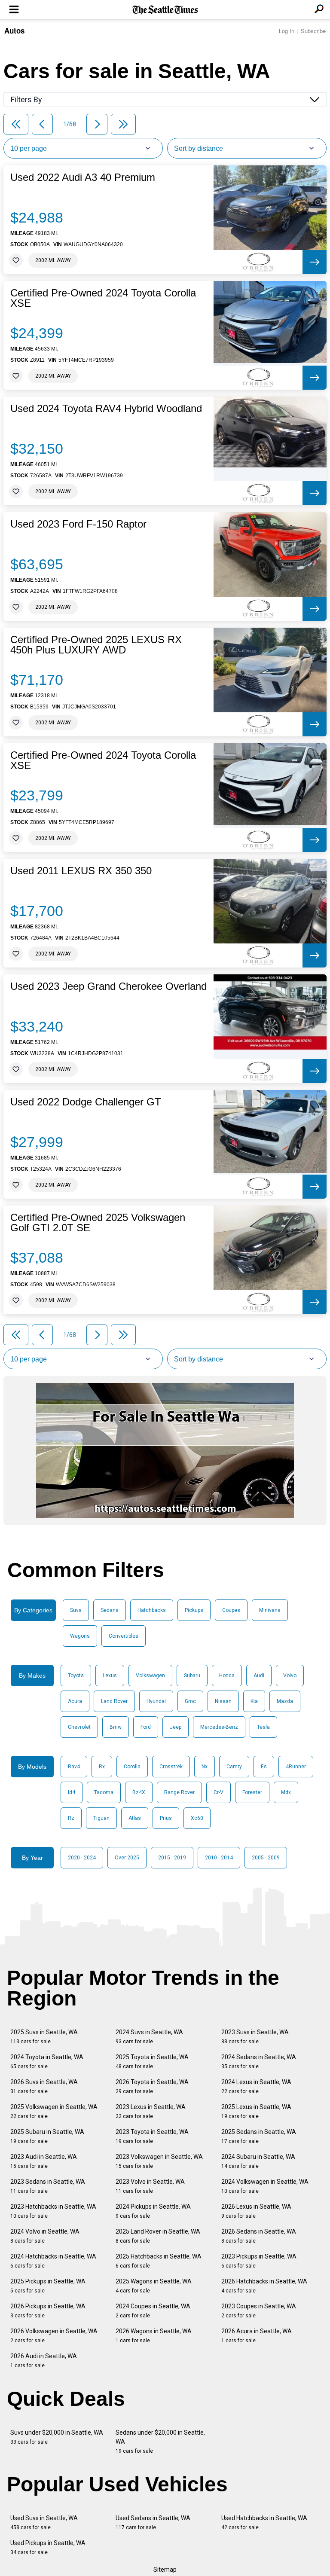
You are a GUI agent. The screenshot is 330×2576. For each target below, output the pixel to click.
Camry (234, 1767)
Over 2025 (127, 1858)
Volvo (290, 1676)
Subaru (192, 1676)
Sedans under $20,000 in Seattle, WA (160, 2442)
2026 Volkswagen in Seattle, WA (54, 2336)
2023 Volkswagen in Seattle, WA (159, 2161)
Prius (166, 1818)
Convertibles (124, 1636)
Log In (287, 31)
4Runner (296, 1767)
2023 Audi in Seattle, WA (44, 2161)
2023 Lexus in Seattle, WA (151, 2111)
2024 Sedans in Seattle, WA (259, 2062)
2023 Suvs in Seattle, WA (255, 2037)
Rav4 (74, 1767)
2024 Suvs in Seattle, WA (149, 2037)
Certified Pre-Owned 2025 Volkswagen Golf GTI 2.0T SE (98, 1223)
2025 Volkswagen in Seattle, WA (54, 2111)
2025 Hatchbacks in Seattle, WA (159, 2261)
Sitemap (165, 2570)
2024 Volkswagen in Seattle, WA (265, 2186)
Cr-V (218, 1792)
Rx (102, 1767)
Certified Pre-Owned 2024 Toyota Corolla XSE (103, 298)
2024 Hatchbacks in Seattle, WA (53, 2261)
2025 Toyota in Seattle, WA (152, 2062)
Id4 (72, 1792)
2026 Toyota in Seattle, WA (152, 2086)
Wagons (80, 1636)
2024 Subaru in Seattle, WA (258, 2161)
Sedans (110, 1610)
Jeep (176, 1727)
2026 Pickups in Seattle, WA (48, 2311)
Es (264, 1767)
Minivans (270, 1610)
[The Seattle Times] (165, 10)
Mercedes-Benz (219, 1727)
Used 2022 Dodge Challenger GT (86, 1102)
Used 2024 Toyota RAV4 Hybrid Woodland (106, 409)
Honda (227, 1676)
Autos (14, 31)
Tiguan (101, 1818)
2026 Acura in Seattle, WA (257, 2336)
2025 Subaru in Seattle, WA (47, 2136)
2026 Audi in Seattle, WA (44, 2361)
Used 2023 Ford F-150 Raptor (78, 524)
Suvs (76, 1610)
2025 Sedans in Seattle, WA (259, 2136)
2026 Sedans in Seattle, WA (259, 2236)
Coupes (231, 1610)
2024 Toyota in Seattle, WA (47, 2062)
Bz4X (139, 1792)
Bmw (116, 1727)
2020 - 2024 (82, 1858)
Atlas (135, 1818)
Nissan (223, 1701)
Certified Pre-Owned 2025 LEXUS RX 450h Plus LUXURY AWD (96, 645)
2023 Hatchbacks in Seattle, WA (53, 2211)
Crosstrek (171, 1767)
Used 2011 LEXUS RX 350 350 (81, 871)
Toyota (76, 1676)
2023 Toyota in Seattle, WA (152, 2136)
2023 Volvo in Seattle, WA (150, 2186)
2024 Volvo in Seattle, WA (45, 2236)
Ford (146, 1727)
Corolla (132, 1767)
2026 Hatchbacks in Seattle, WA (264, 2286)
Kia (254, 1701)
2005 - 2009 (266, 1858)
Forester (252, 1792)
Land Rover (114, 1701)
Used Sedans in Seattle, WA (153, 2523)
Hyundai (156, 1701)
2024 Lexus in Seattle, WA (256, 2086)
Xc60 (197, 1818)
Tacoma (104, 1792)
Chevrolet (79, 1727)
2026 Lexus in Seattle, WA (256, 2211)
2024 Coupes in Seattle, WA (153, 2311)
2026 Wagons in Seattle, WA (154, 2336)
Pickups (194, 1610)
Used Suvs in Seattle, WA (44, 2523)
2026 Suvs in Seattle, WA (44, 2086)
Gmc (190, 1701)
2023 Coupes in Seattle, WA (259, 2311)
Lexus (110, 1676)
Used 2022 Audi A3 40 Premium (83, 177)
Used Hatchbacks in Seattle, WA (264, 2523)
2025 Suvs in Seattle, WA (44, 2037)
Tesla (263, 1727)
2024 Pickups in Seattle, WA (153, 2211)
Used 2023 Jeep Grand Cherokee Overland (108, 986)
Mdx (286, 1792)
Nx (205, 1767)
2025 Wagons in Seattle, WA (154, 2286)
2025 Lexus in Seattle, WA (256, 2111)
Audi (259, 1676)
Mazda (285, 1701)
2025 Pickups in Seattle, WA (48, 2286)
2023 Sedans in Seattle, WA (48, 2186)
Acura (75, 1701)
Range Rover (179, 1792)
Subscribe (313, 31)
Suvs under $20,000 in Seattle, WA (57, 2437)
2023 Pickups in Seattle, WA (259, 2261)
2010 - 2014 (219, 1858)
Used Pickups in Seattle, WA (48, 2547)
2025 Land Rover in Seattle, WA (158, 2236)
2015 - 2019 (172, 1858)
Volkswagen (150, 1676)
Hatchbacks (152, 1610)
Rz (71, 1818)
